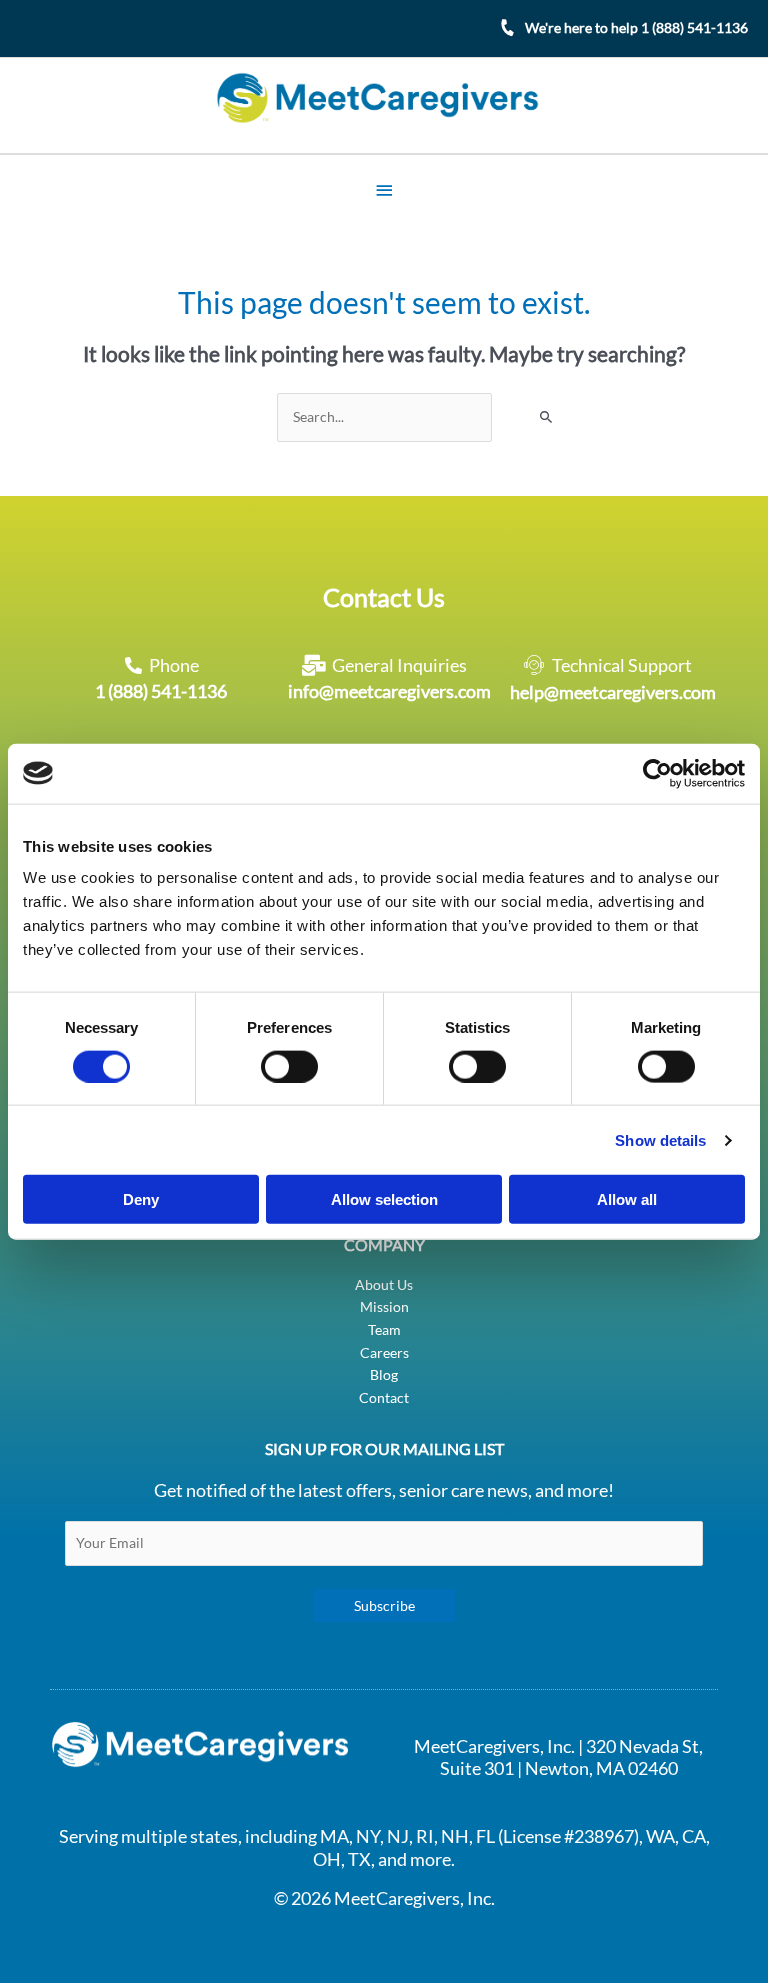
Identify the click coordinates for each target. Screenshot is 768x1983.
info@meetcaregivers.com (389, 691)
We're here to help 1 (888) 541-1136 (636, 27)
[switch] (289, 1066)
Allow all (627, 1199)
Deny (141, 1199)
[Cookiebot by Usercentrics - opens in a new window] (657, 773)
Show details (660, 1139)
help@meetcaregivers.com (613, 692)
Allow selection (384, 1199)
